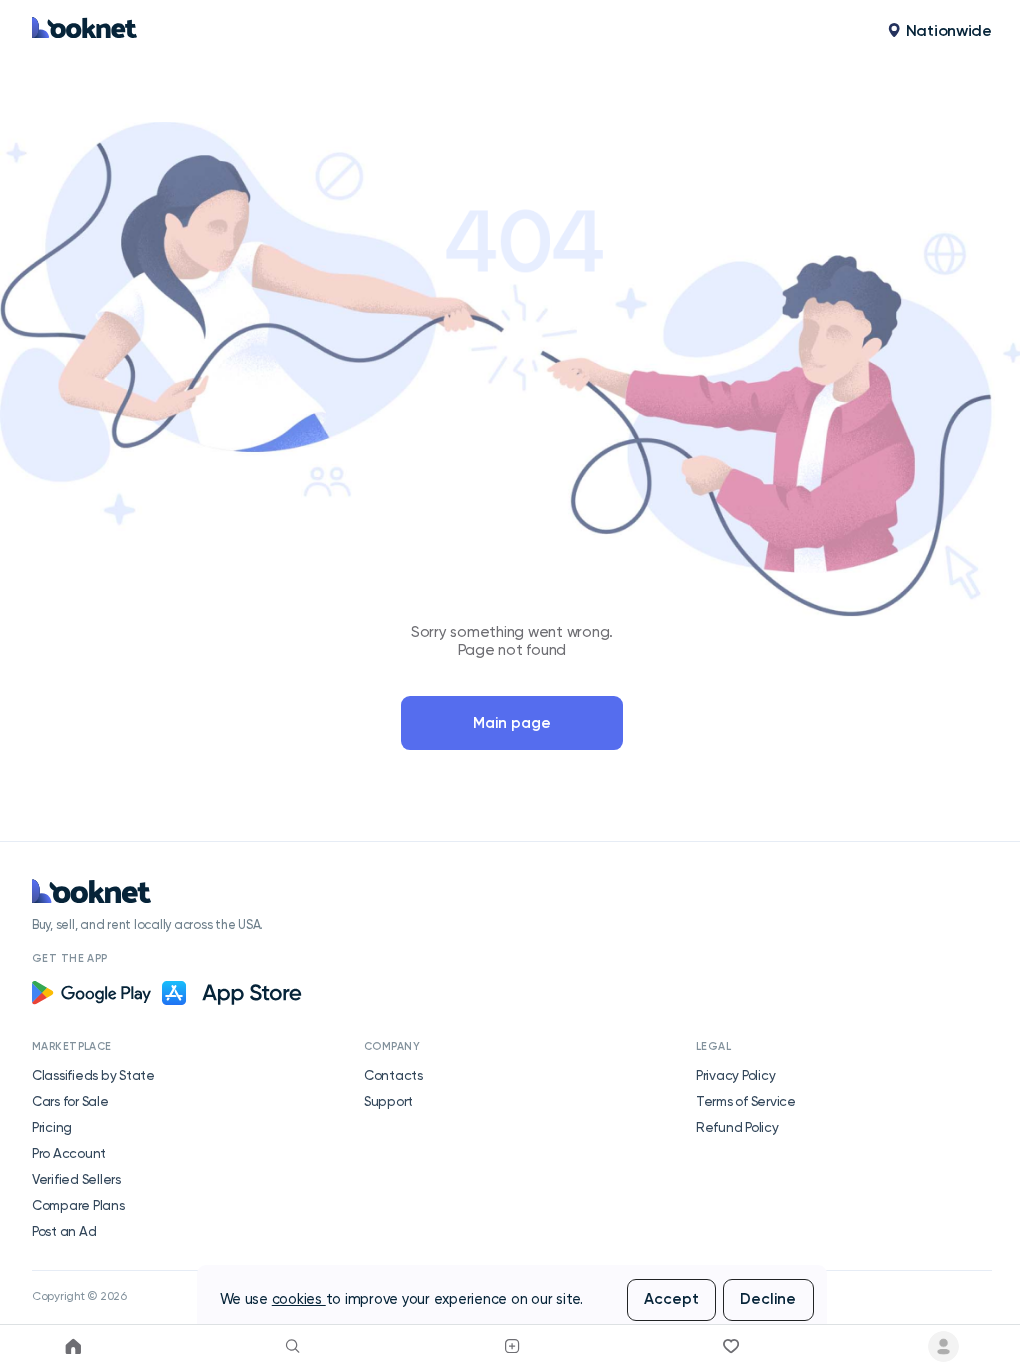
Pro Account (69, 1153)
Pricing (52, 1127)
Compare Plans (78, 1205)
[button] (939, 31)
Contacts (393, 1075)
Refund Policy (737, 1127)
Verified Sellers (76, 1179)
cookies (299, 1299)
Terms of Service (746, 1101)
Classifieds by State (93, 1075)
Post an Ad (64, 1231)
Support (388, 1101)
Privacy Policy (735, 1075)
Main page (512, 723)
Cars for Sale (70, 1101)
